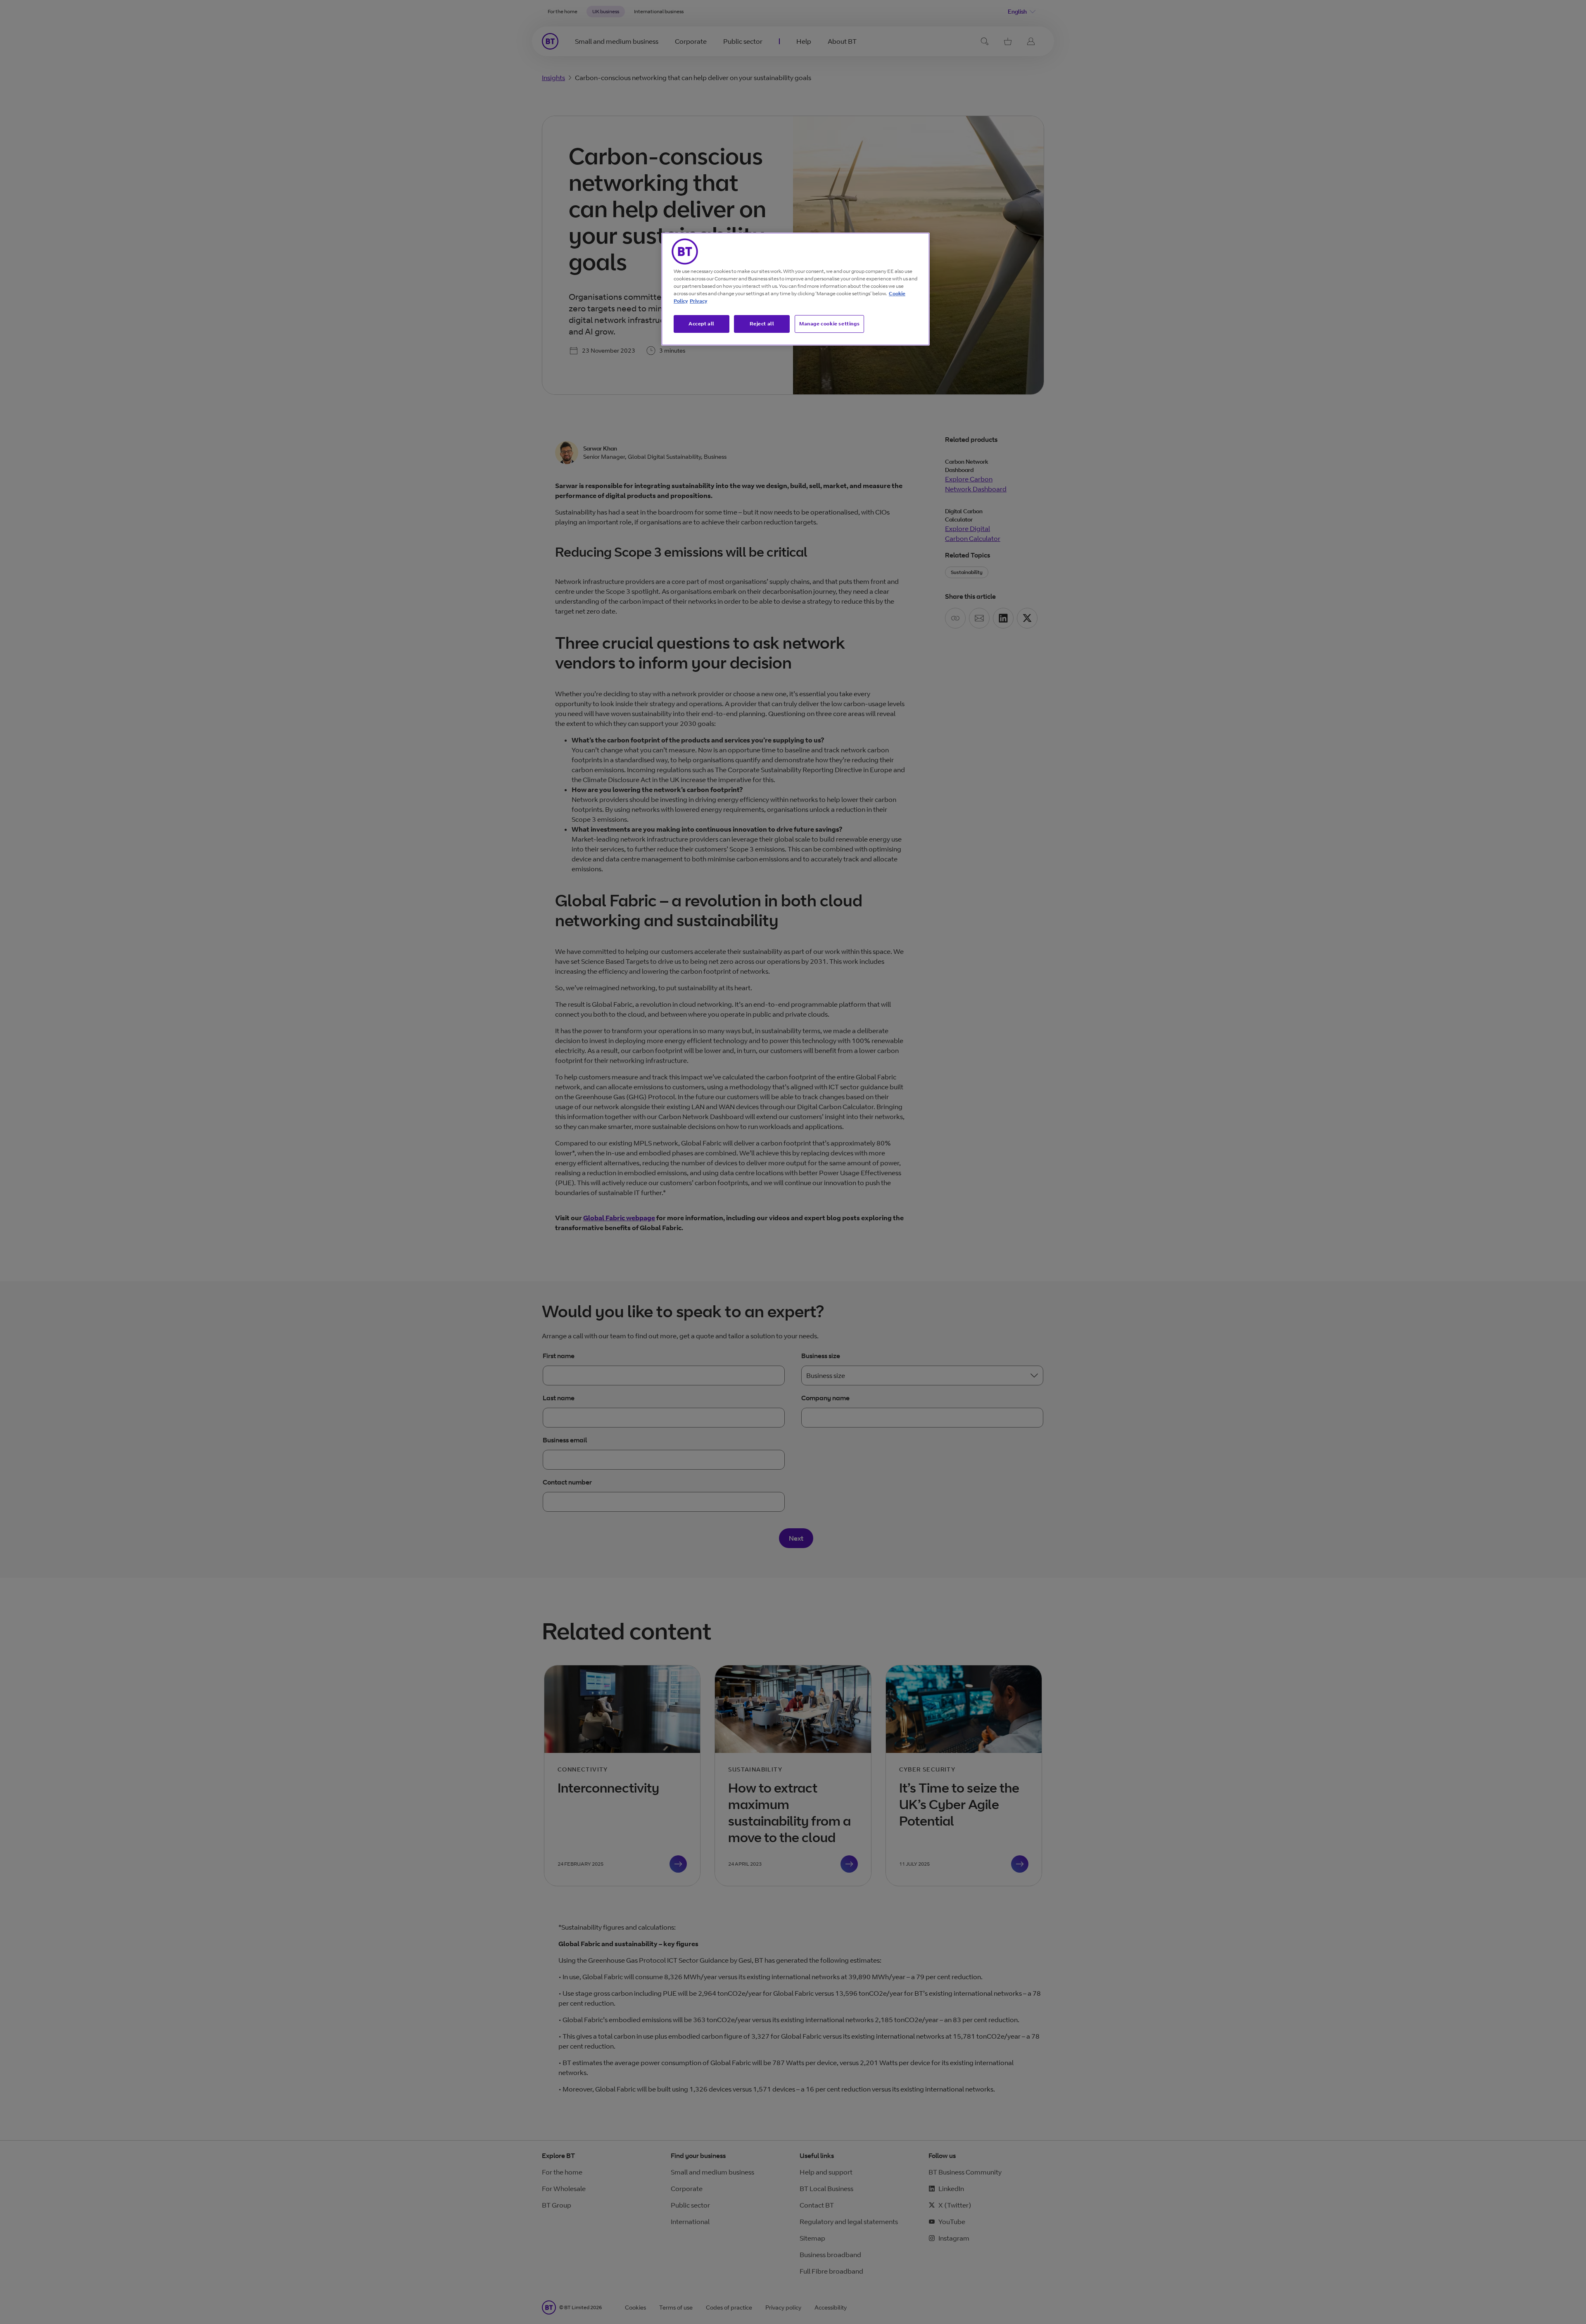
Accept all (702, 324)
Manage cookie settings (829, 324)
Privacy (698, 301)
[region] (795, 289)
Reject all (762, 324)
